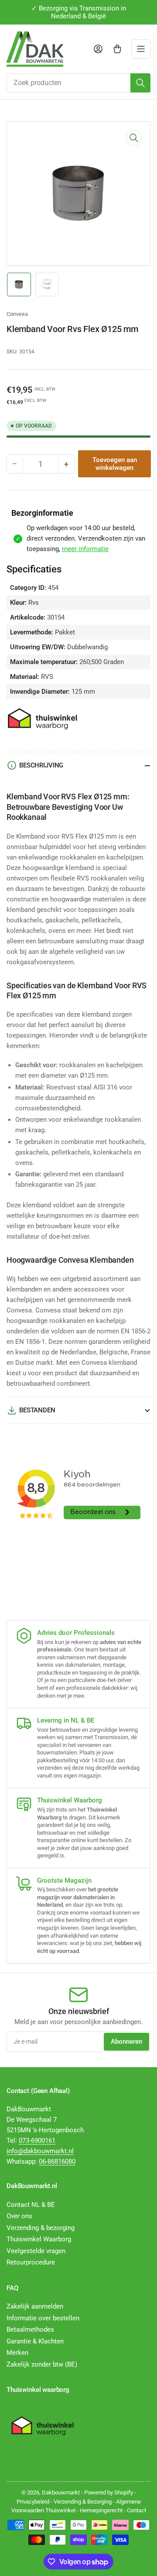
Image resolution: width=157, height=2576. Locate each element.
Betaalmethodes (30, 2329)
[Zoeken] (140, 83)
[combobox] (78, 83)
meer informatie (85, 549)
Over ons (19, 2216)
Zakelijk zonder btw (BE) (42, 2364)
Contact (137, 2510)
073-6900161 (37, 2141)
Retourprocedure (31, 2262)
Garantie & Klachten (35, 2341)
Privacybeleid (33, 2502)
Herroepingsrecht (101, 2510)
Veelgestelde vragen (36, 2251)
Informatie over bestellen (43, 2318)
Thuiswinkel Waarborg (39, 2239)
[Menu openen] (141, 49)
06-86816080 (57, 2162)
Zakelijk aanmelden (35, 2306)
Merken (17, 2353)
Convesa (17, 314)
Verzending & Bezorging (83, 2502)
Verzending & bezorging (41, 2228)
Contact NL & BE (31, 2205)
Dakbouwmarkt (61, 2492)
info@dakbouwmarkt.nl (40, 2151)
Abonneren (126, 2042)
